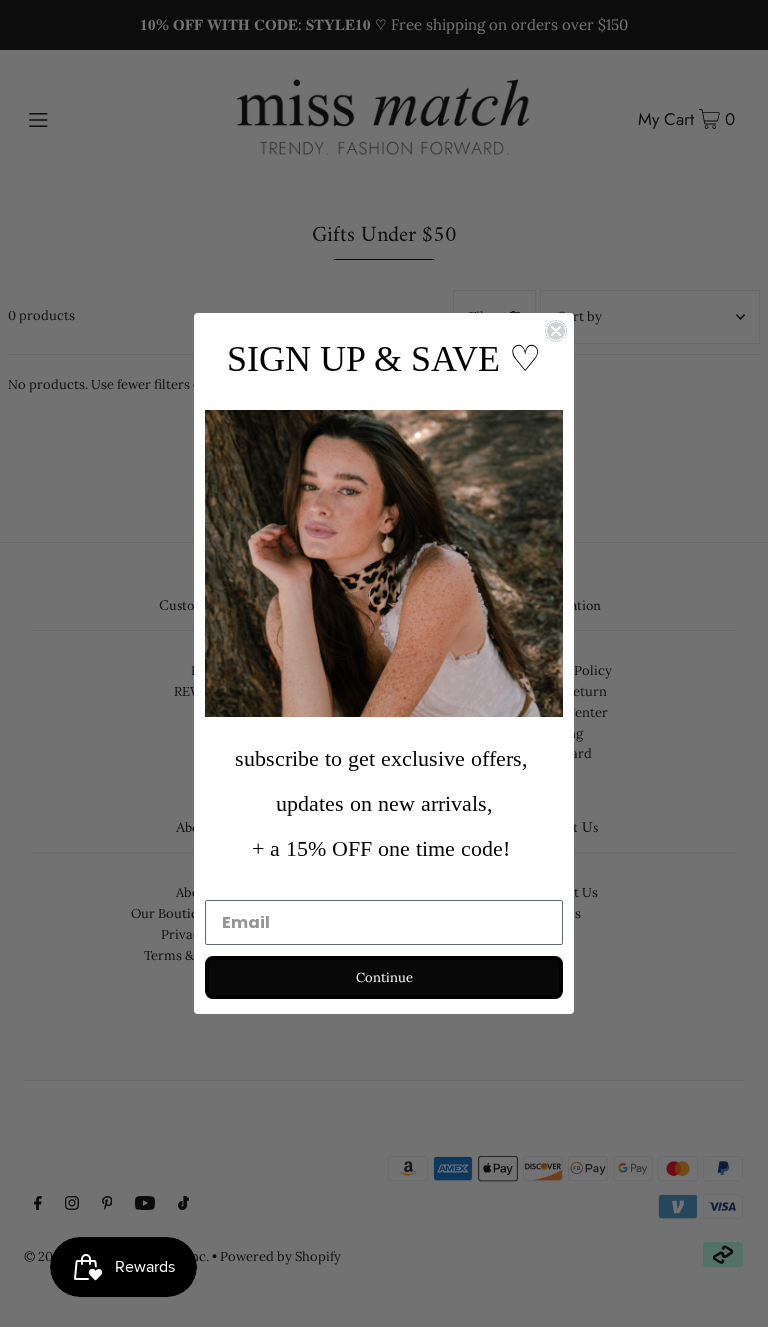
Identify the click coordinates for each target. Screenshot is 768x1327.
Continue (384, 977)
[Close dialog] (556, 331)
